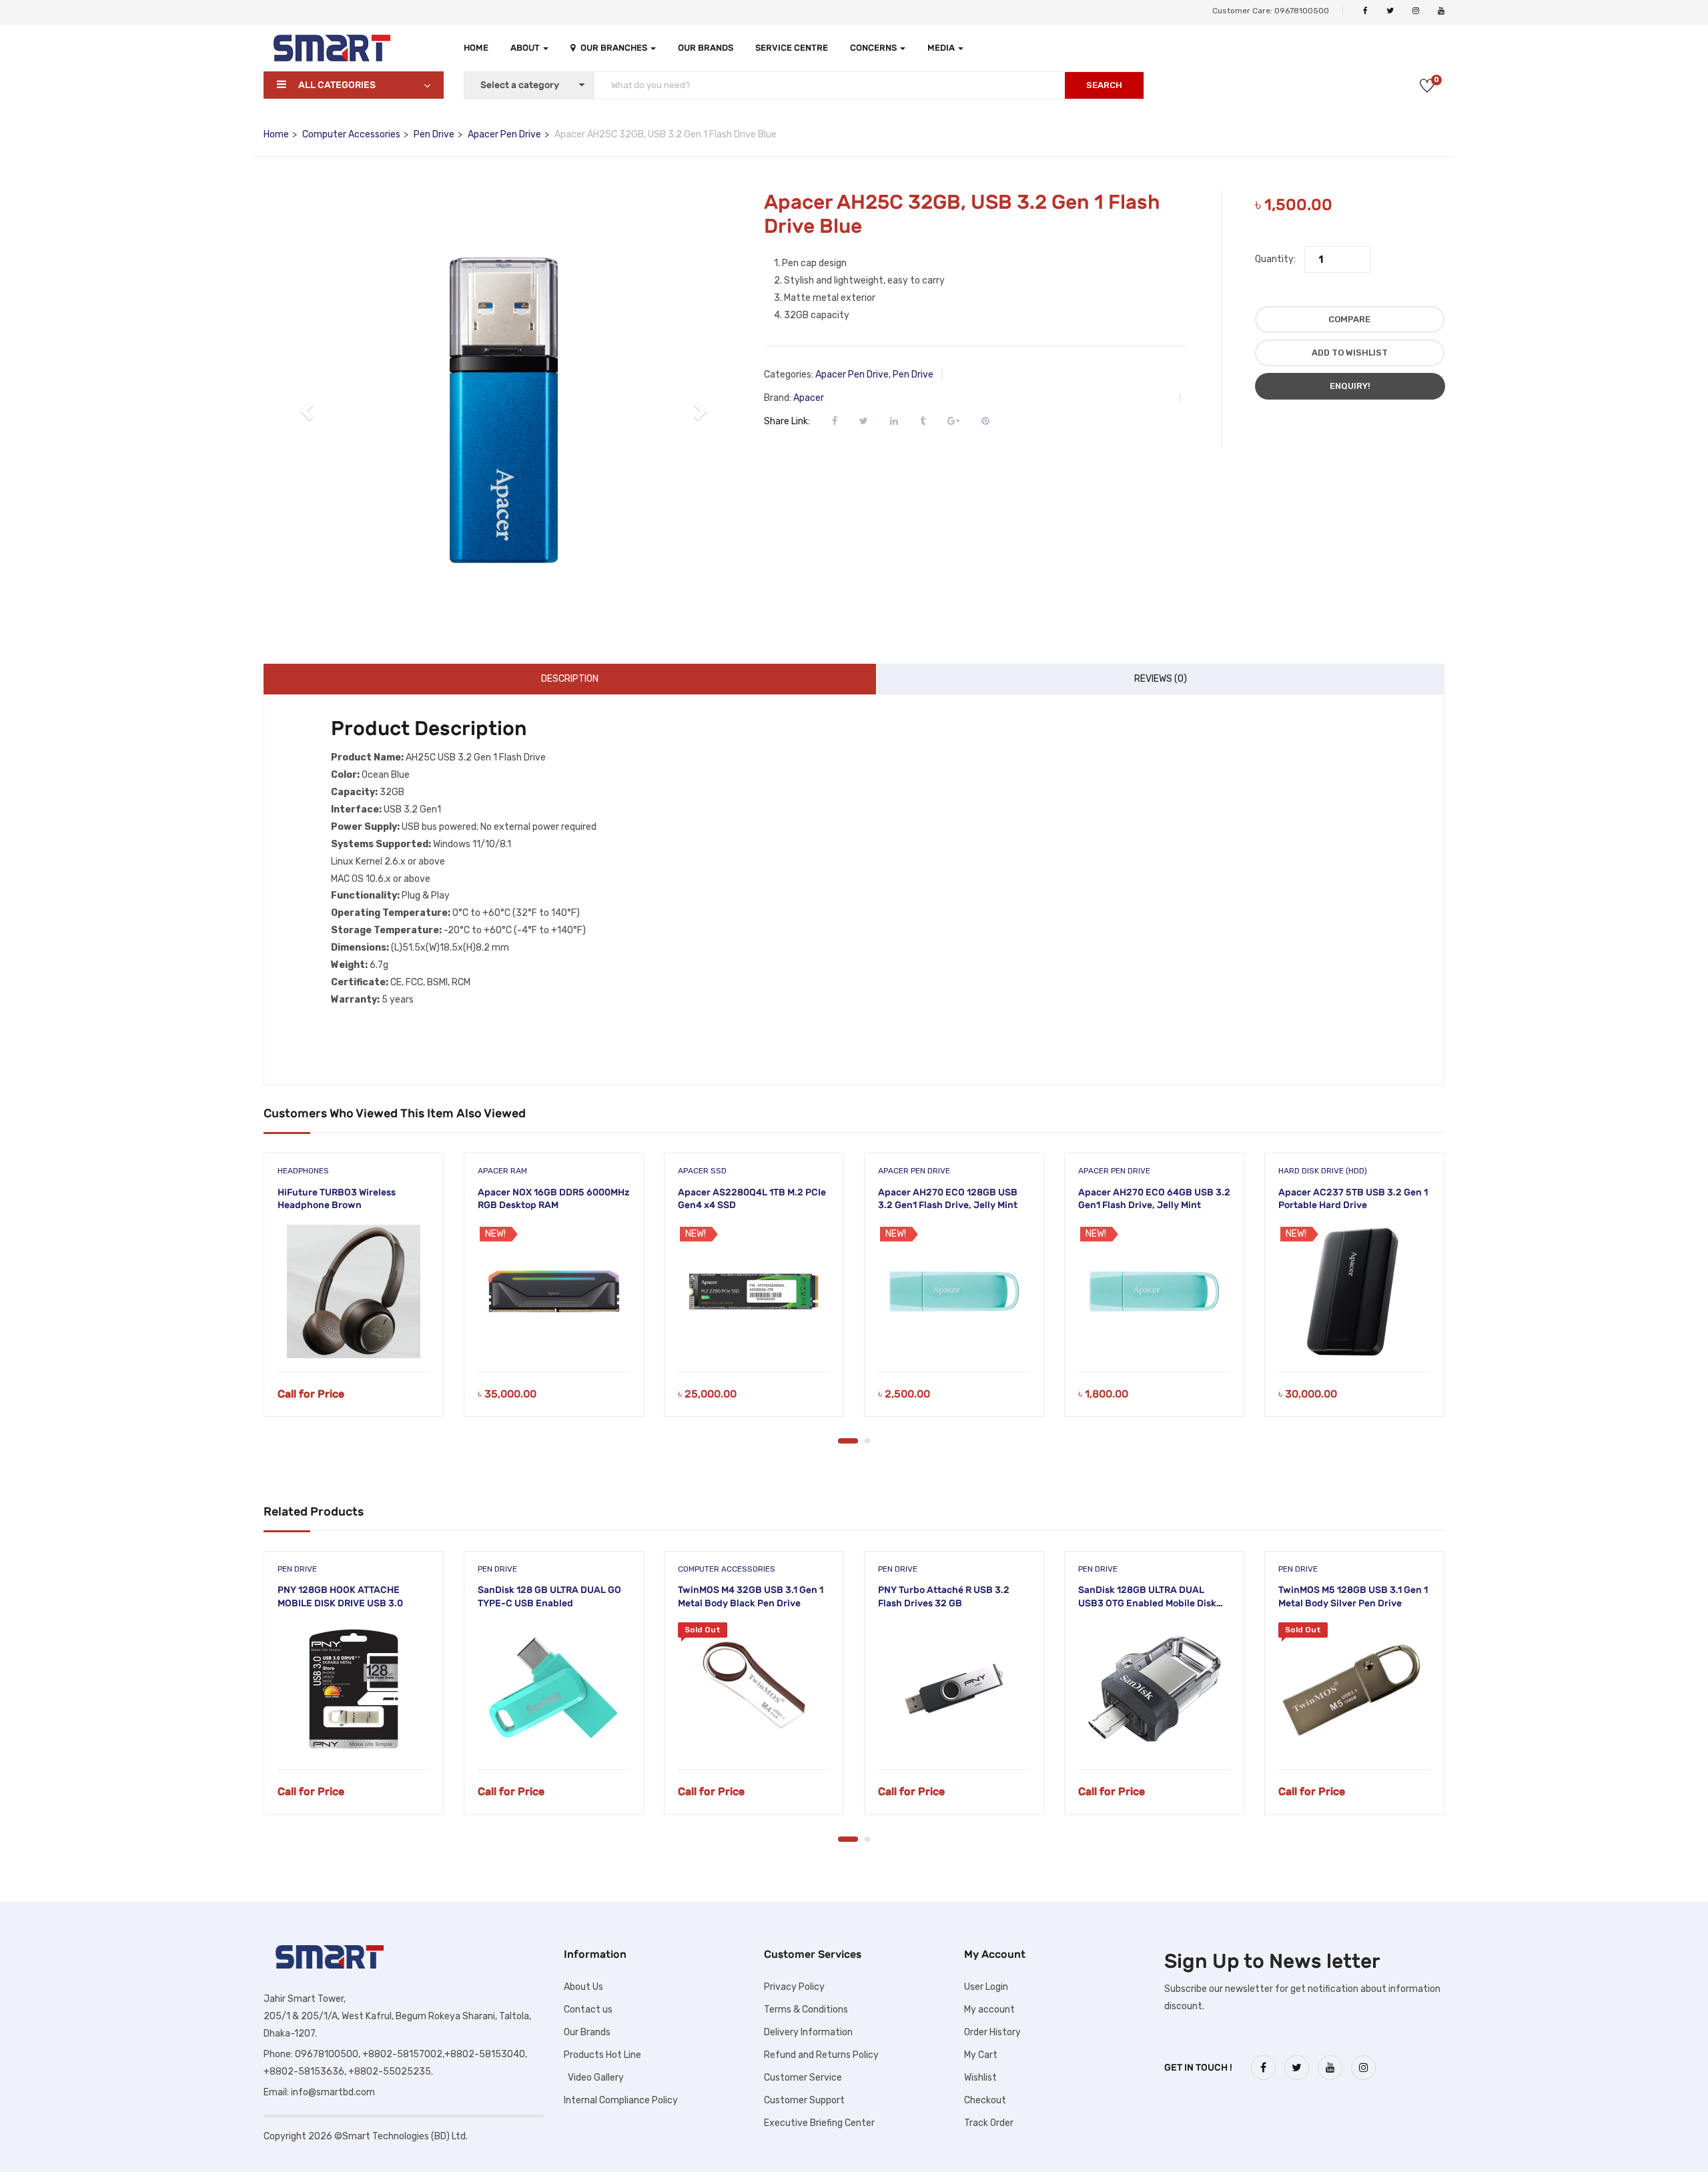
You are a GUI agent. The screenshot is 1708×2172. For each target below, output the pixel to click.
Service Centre (792, 48)
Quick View (354, 1338)
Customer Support (804, 2100)
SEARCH (1104, 85)
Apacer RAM (502, 1171)
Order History (992, 2032)
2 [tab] (867, 1441)
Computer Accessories (351, 134)
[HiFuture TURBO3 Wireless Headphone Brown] (354, 1291)
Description (570, 679)
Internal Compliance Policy (621, 2100)
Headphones (303, 1171)
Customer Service (803, 2078)
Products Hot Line (602, 2055)
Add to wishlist (1350, 353)
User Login (986, 1987)
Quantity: (1275, 259)
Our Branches (615, 48)
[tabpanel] (354, 1295)
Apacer (809, 398)
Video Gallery (594, 2078)
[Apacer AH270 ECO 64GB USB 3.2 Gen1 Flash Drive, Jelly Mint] (1154, 1291)
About (526, 48)
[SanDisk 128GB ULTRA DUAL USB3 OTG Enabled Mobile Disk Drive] (1154, 1689)
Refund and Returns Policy (821, 2055)
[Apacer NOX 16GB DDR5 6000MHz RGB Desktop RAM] (554, 1291)
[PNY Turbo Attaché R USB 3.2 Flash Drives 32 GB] (954, 1689)
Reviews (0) (1161, 679)
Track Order (989, 2123)
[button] (308, 410)
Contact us (588, 2010)
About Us (583, 1987)
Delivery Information (808, 2032)
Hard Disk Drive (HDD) (1323, 1171)
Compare (1349, 319)
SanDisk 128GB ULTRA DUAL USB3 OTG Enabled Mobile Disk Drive (1147, 1603)
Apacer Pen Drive (504, 134)
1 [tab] (848, 1441)
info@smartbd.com (333, 2092)
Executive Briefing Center (819, 2123)
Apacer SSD (702, 1171)
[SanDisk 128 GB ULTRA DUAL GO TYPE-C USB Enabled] (554, 1689)
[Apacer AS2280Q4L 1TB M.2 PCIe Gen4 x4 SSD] (754, 1291)
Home (476, 48)
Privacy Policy (794, 1987)
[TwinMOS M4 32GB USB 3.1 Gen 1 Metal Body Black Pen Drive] (754, 1689)
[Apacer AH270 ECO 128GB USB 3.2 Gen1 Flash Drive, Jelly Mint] (954, 1291)
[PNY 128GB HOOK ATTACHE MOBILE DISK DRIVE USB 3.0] (354, 1689)
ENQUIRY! (1350, 386)
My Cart (981, 2055)
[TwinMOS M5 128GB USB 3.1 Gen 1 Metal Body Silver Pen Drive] (1354, 1689)
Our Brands (706, 48)
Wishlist (980, 2078)
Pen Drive (434, 134)
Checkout (985, 2100)
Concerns (874, 48)
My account (989, 2010)
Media (942, 48)
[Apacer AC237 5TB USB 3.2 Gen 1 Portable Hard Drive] (1354, 1291)
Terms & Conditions (806, 2010)
